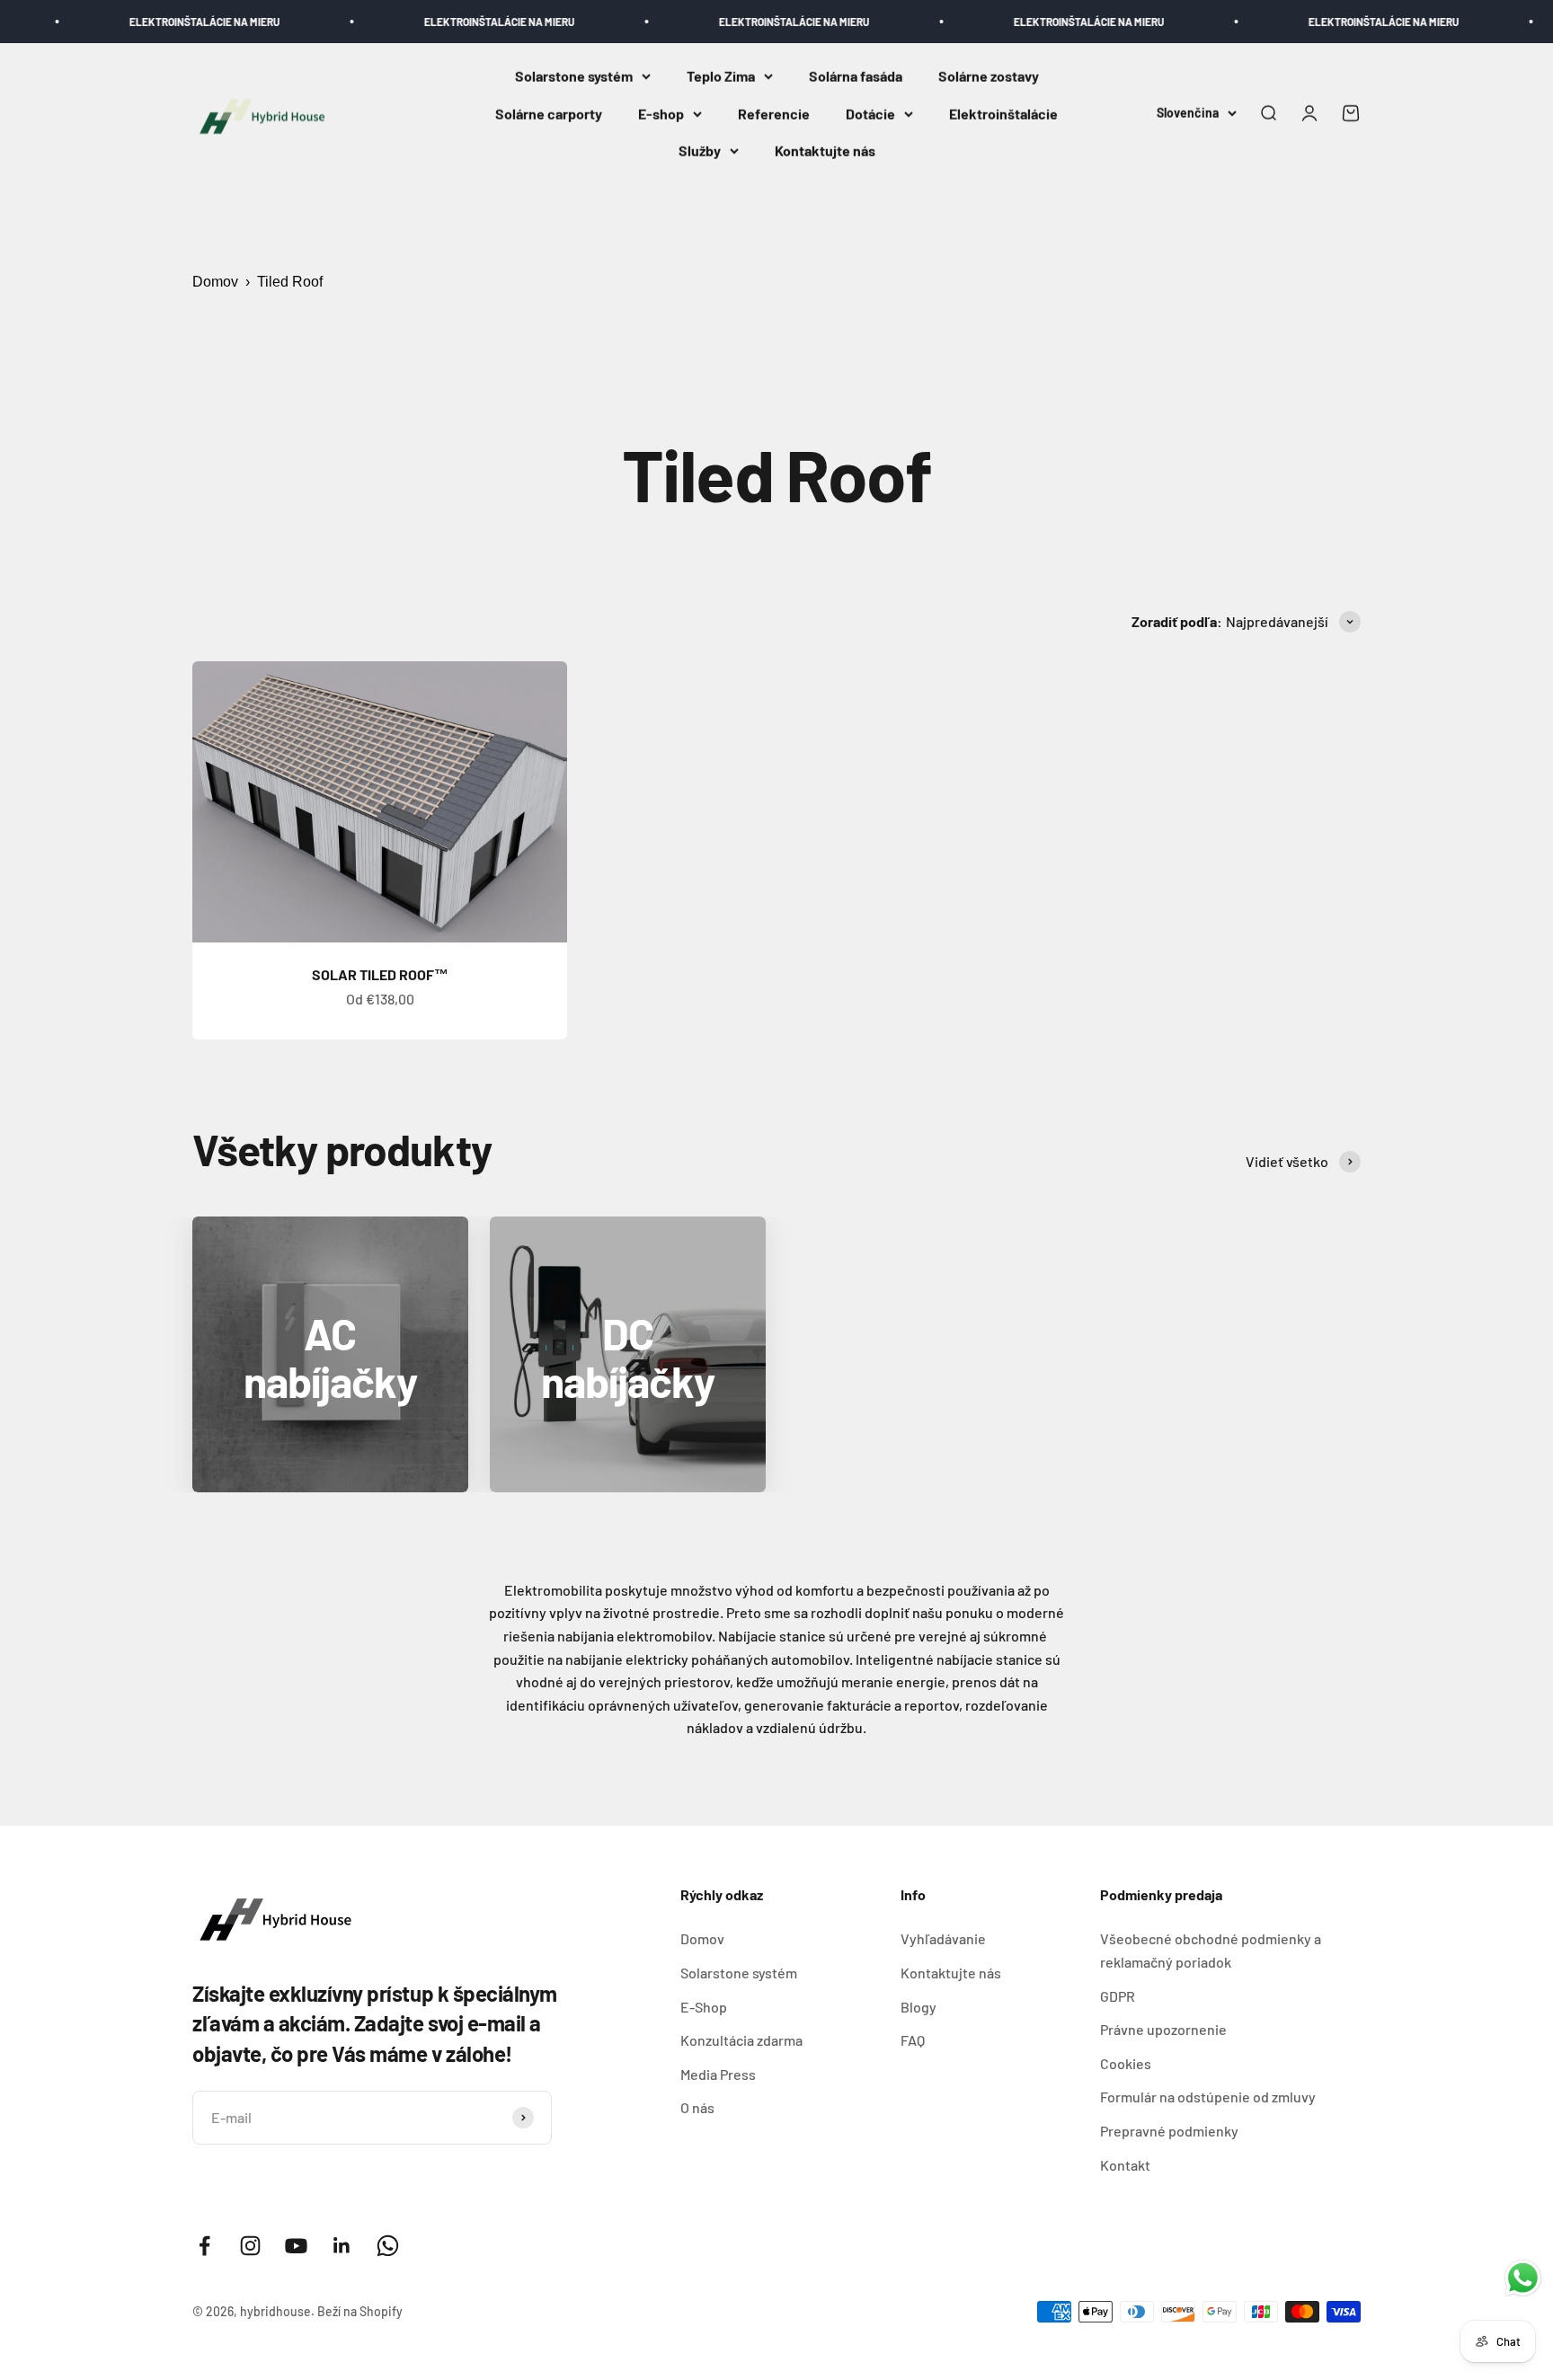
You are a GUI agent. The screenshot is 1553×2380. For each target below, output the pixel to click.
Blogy (918, 2007)
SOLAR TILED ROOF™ (380, 974)
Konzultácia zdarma (741, 2040)
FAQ (913, 2040)
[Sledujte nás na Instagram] (250, 2246)
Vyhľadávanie (943, 1938)
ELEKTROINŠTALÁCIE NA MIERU (145, 22)
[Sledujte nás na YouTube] (296, 2246)
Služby (700, 151)
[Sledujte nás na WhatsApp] (388, 2246)
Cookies (1126, 2063)
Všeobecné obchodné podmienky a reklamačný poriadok (1211, 1950)
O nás (697, 2107)
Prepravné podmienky (1169, 2131)
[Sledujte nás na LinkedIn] (342, 2246)
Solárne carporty (549, 114)
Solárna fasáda (856, 76)
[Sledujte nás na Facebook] (204, 2246)
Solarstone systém (574, 76)
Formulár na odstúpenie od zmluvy (1208, 2097)
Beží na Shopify (360, 2311)
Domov (215, 282)
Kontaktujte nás (825, 151)
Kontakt (1125, 2165)
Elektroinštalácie (1003, 114)
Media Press (718, 2074)
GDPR (1118, 1996)
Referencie (774, 114)
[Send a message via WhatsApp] (1523, 2278)
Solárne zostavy (989, 76)
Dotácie (870, 114)
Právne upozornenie (1163, 2029)
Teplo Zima (721, 76)
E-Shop (704, 2007)
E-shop (661, 114)
